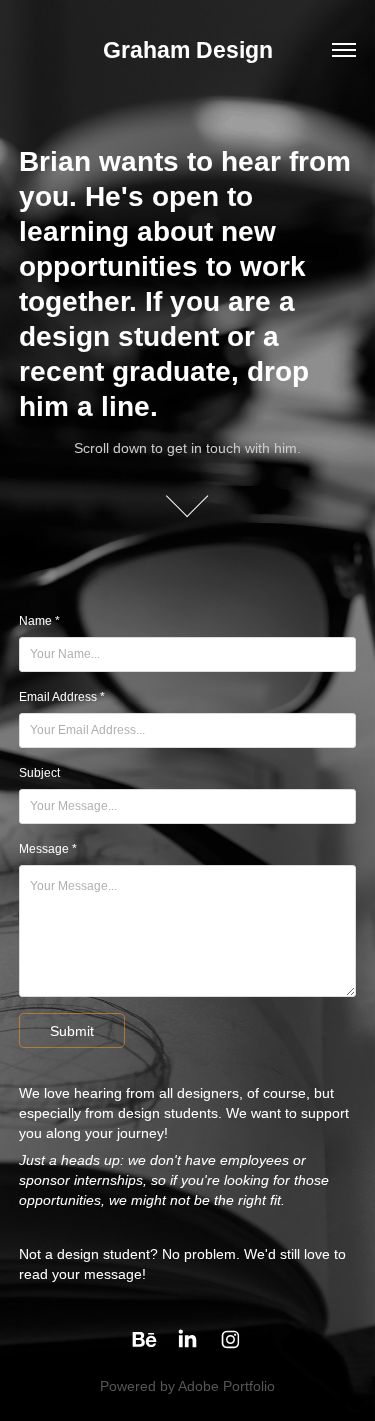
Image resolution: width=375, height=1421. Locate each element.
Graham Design (188, 50)
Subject (39, 773)
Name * (39, 621)
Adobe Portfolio (226, 1386)
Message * (48, 849)
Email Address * (62, 697)
